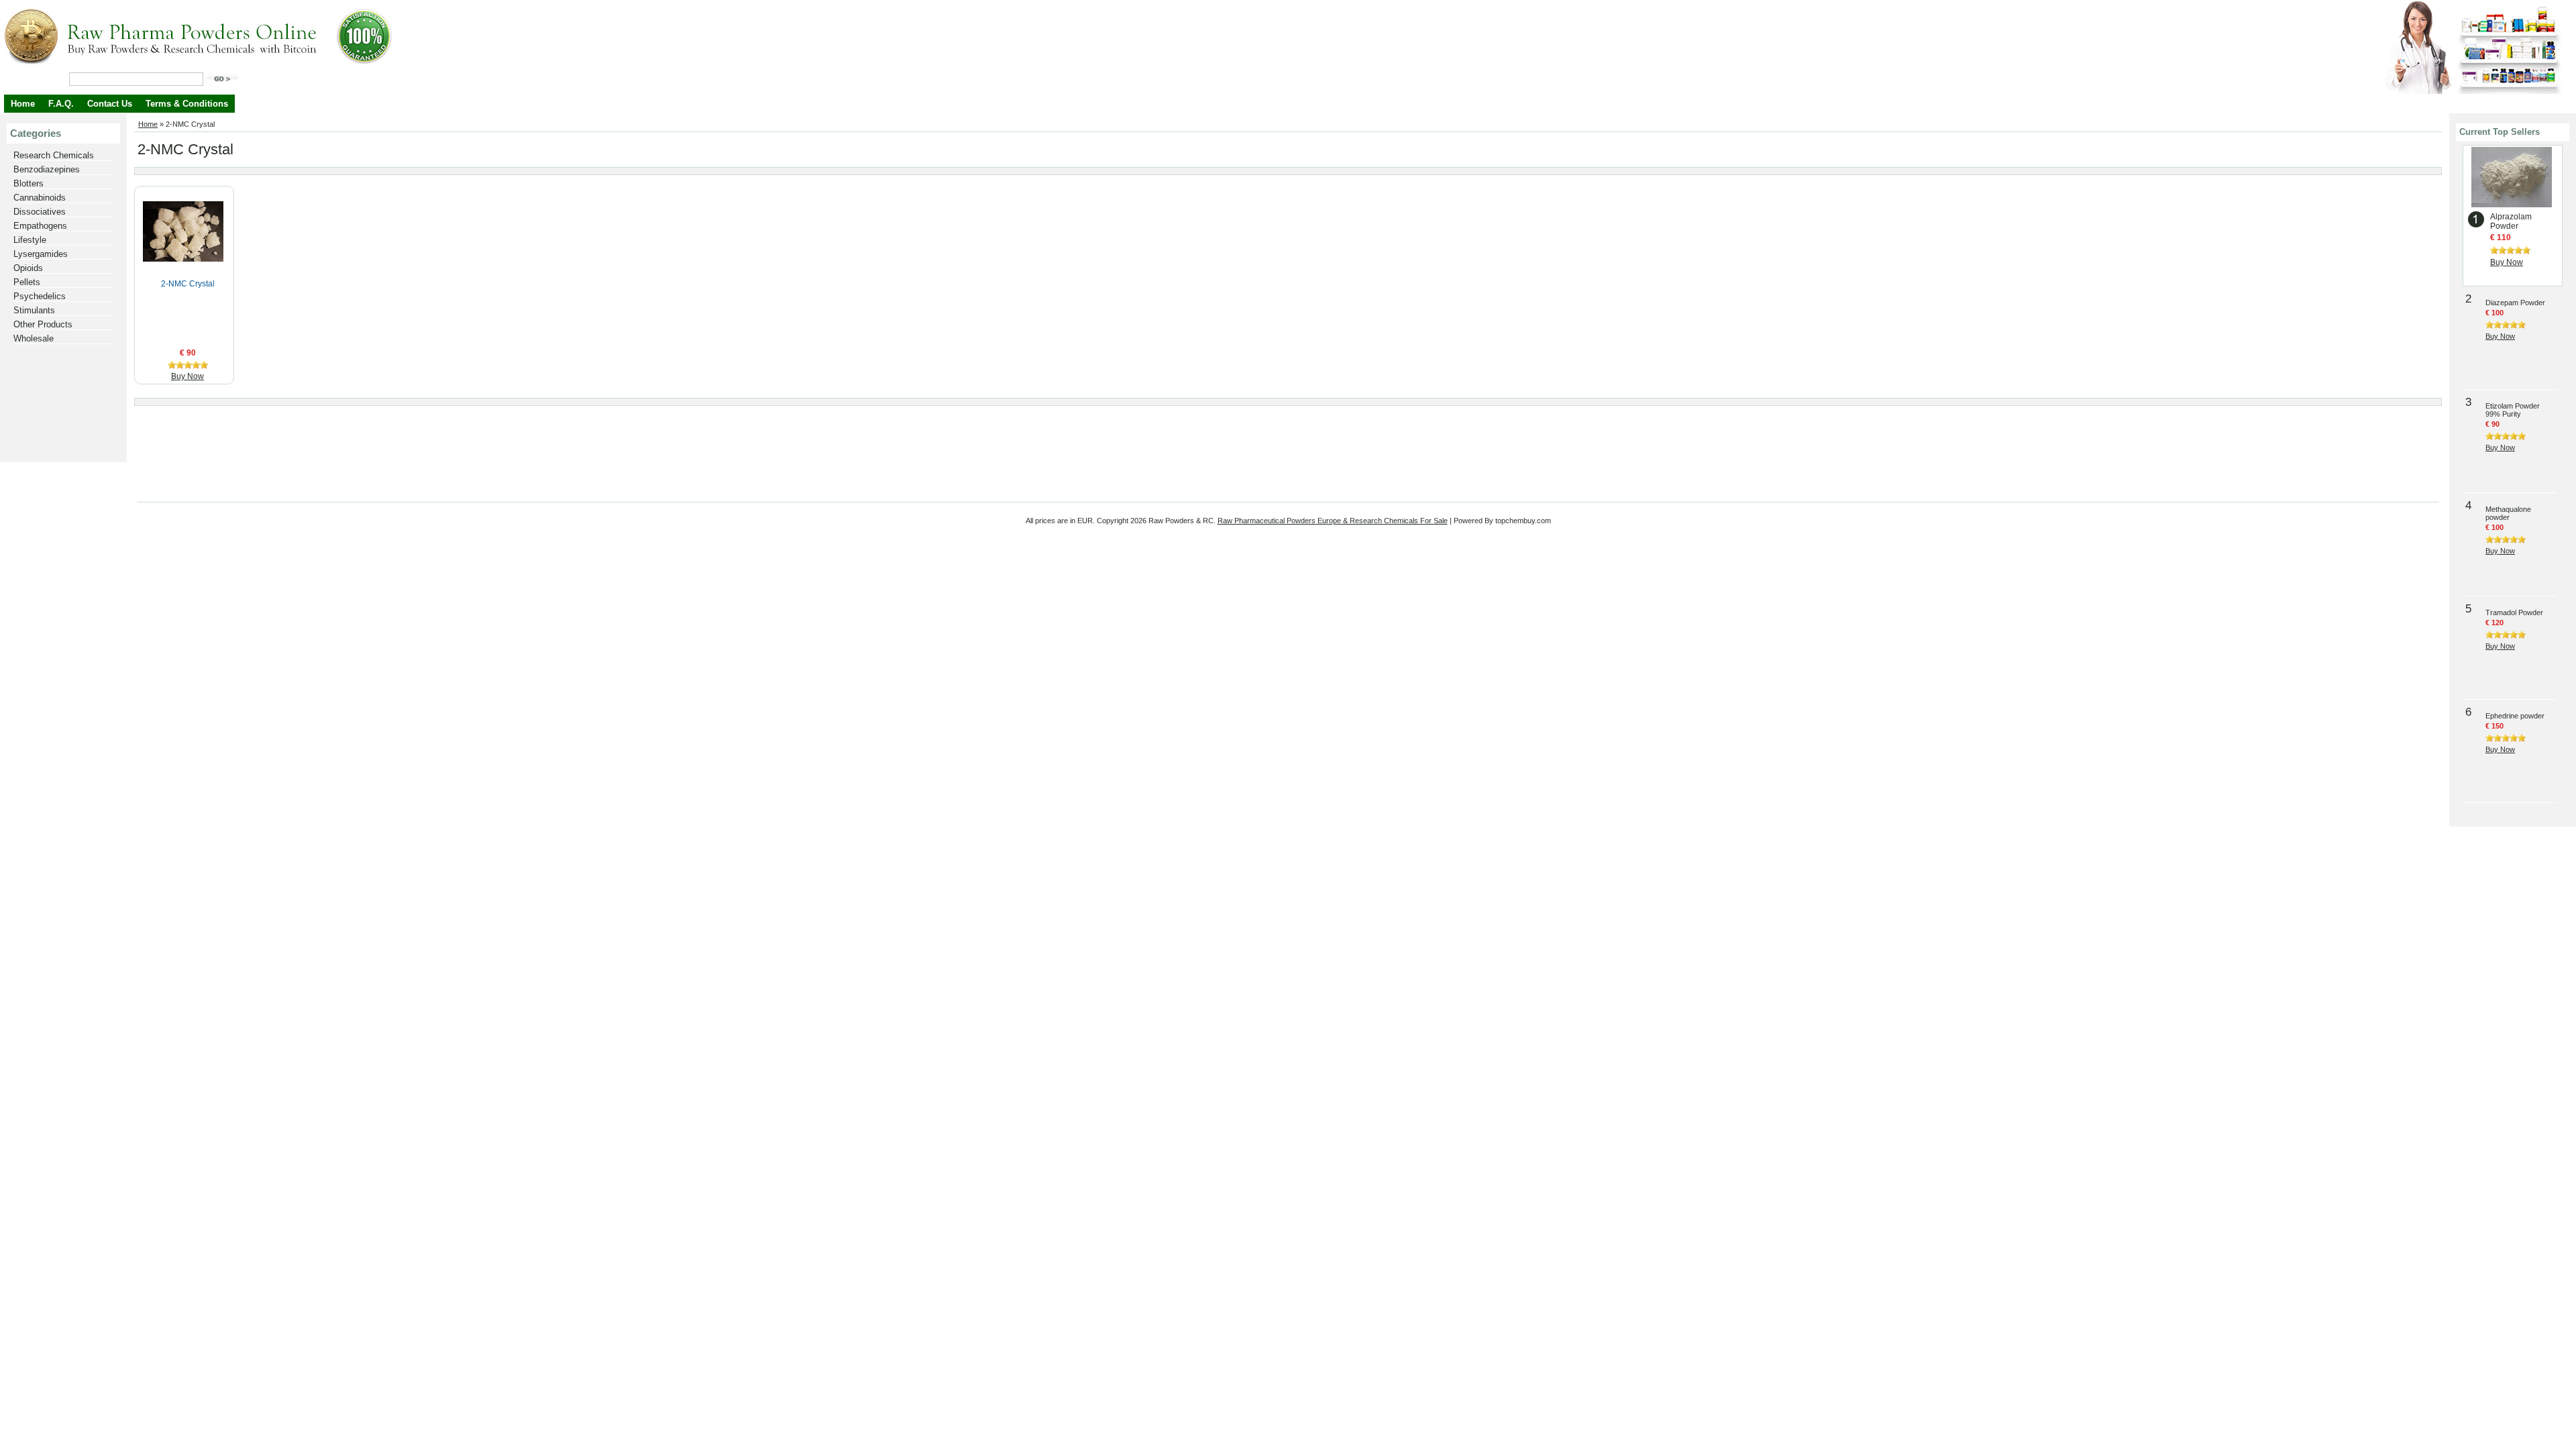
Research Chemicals (54, 155)
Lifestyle (30, 240)
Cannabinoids (40, 198)
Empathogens (40, 226)
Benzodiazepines (47, 169)
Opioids (28, 268)
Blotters (29, 183)
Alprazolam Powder (2511, 221)
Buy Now (187, 376)
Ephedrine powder (2515, 716)
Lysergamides (41, 254)
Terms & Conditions (187, 104)
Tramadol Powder (2514, 612)
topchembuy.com (1523, 521)
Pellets (27, 282)
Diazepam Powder (2515, 303)
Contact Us (110, 104)
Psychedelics (40, 296)
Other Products (43, 324)
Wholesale (34, 338)
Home (23, 104)
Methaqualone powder (2508, 513)
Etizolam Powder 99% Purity (2513, 410)
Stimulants (34, 310)
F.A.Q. (61, 104)
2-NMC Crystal (188, 284)
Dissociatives (40, 212)
